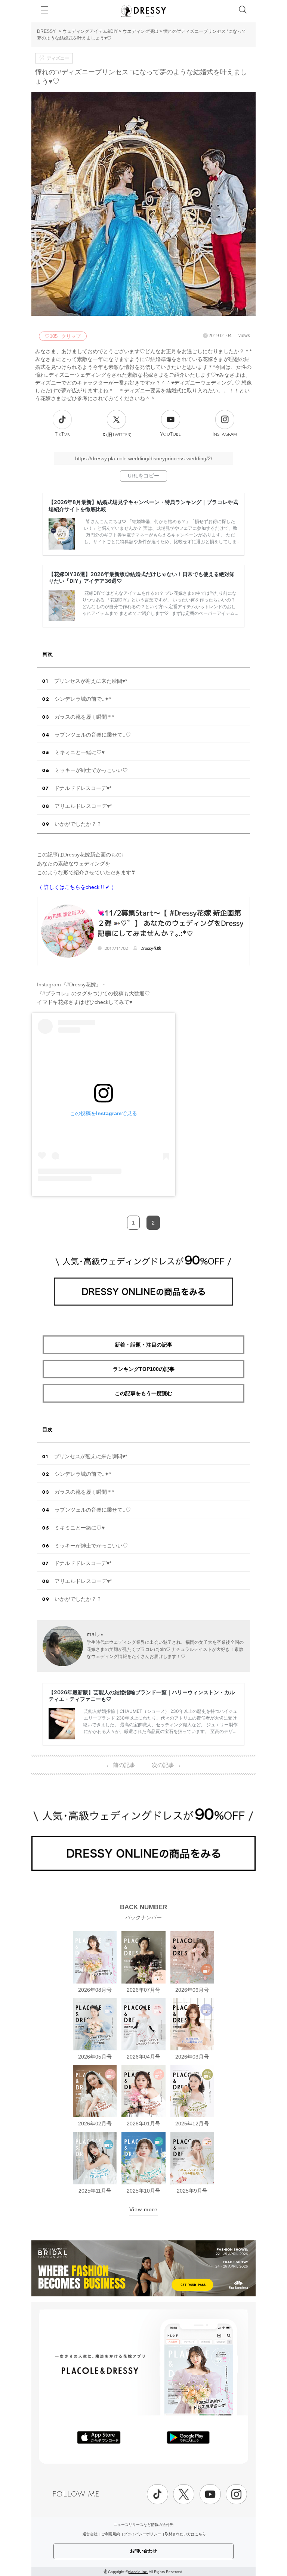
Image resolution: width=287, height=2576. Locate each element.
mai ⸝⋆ (95, 1634)
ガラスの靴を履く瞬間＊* (84, 717)
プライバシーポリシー (142, 2534)
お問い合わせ (143, 2551)
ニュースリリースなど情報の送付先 (143, 2525)
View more (143, 2209)
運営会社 (90, 2534)
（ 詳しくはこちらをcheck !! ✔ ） (77, 887)
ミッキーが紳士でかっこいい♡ (91, 770)
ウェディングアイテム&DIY (90, 31)
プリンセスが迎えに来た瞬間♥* (91, 681)
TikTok (62, 434)
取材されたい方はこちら (185, 2534)
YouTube (171, 434)
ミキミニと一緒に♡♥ (80, 752)
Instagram (225, 434)
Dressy (143, 11)
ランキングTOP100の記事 (144, 1369)
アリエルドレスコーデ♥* (83, 806)
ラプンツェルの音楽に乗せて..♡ (93, 735)
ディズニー (58, 58)
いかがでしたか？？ (78, 824)
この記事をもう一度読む (143, 1393)
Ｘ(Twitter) (117, 435)
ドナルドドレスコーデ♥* (83, 788)
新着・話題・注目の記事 (143, 1345)
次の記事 (166, 1765)
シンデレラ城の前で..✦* (83, 699)
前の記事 (121, 1765)
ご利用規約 (111, 2534)
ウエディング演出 (141, 31)
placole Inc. (138, 2572)
